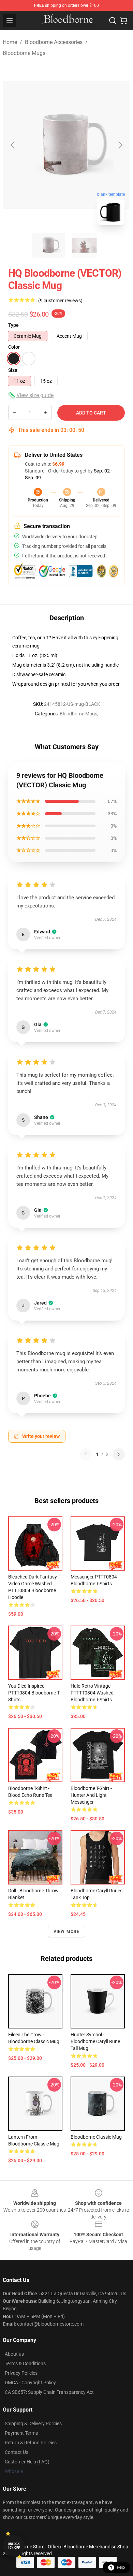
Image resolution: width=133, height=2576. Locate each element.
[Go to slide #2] (84, 245)
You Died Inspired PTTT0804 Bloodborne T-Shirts (34, 1693)
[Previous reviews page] (86, 1454)
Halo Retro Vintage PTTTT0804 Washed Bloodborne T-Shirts (92, 1693)
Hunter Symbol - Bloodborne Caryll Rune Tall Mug (95, 2041)
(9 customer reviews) (60, 301)
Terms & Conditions (25, 2363)
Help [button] (121, 2567)
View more (67, 1932)
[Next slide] (120, 145)
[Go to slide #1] (49, 245)
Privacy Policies (21, 2373)
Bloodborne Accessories (54, 42)
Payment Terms (21, 2433)
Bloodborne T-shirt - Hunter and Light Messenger (91, 1795)
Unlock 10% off (14, 2546)
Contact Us (17, 2452)
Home (10, 42)
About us (14, 2354)
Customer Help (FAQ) (27, 2462)
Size (13, 370)
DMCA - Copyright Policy (30, 2383)
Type (13, 325)
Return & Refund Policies (31, 2443)
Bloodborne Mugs (24, 53)
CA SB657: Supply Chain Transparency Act (49, 2392)
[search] (113, 20)
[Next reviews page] (119, 1454)
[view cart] (123, 20)
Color (14, 347)
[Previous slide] (13, 145)
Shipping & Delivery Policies (33, 2424)
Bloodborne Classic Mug (96, 2137)
